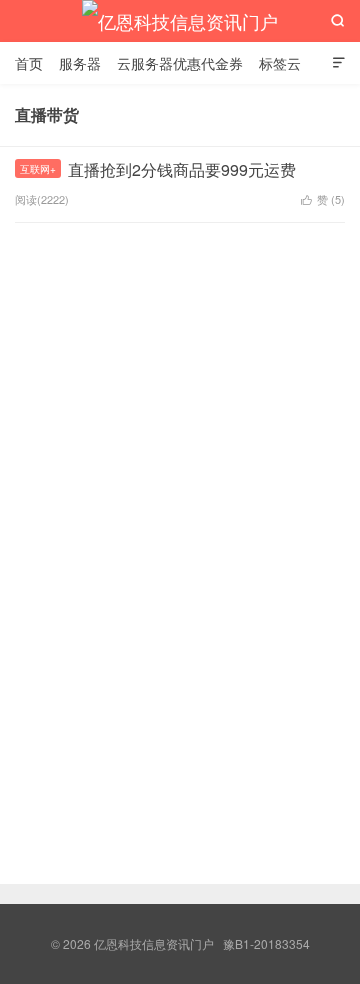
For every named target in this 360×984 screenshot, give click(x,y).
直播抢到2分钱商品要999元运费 (182, 169)
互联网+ (38, 169)
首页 (29, 63)
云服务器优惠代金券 (180, 63)
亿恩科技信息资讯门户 (180, 21)
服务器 (80, 63)
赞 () (323, 199)
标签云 (280, 63)
